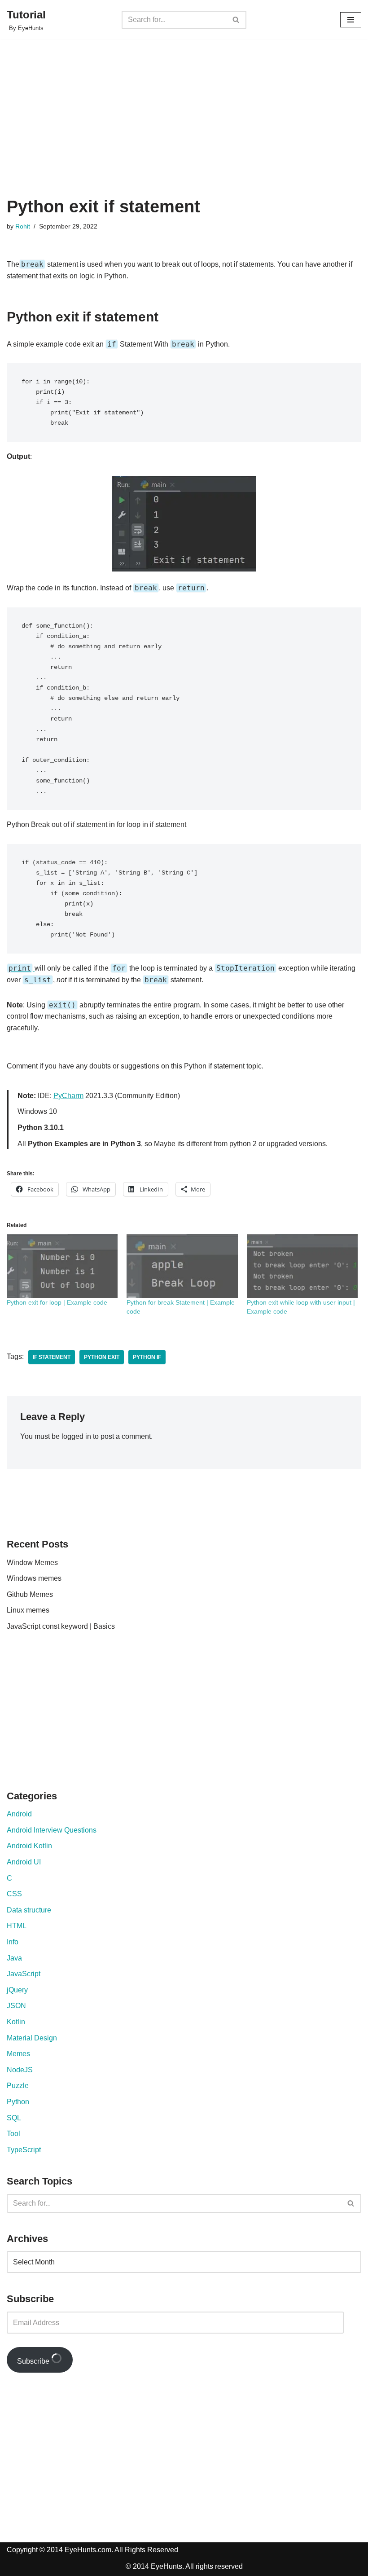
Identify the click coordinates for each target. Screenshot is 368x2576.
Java (14, 1958)
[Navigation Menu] (351, 20)
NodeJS (20, 2070)
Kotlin (16, 2022)
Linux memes (28, 1610)
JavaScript (24, 1974)
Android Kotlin (29, 1846)
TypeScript (24, 2150)
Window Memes (32, 1563)
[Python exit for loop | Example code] (62, 1266)
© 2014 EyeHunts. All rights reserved (184, 2566)
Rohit (23, 226)
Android (19, 1814)
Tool (13, 2134)
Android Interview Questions (52, 1830)
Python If (147, 1357)
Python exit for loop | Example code (57, 1302)
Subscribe (34, 2361)
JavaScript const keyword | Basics (61, 1626)
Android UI (24, 1862)
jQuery (17, 1990)
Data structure (29, 1910)
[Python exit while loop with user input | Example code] (302, 1266)
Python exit (102, 1357)
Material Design (32, 2038)
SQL (14, 2118)
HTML (17, 1926)
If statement (52, 1357)
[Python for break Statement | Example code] (182, 1266)
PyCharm (68, 1096)
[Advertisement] (184, 129)
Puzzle (18, 2086)
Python (18, 2102)
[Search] (236, 20)
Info (13, 1942)
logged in (76, 1436)
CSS (14, 1894)
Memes (18, 2054)
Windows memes (34, 1578)
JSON (16, 2006)
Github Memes (30, 1594)
